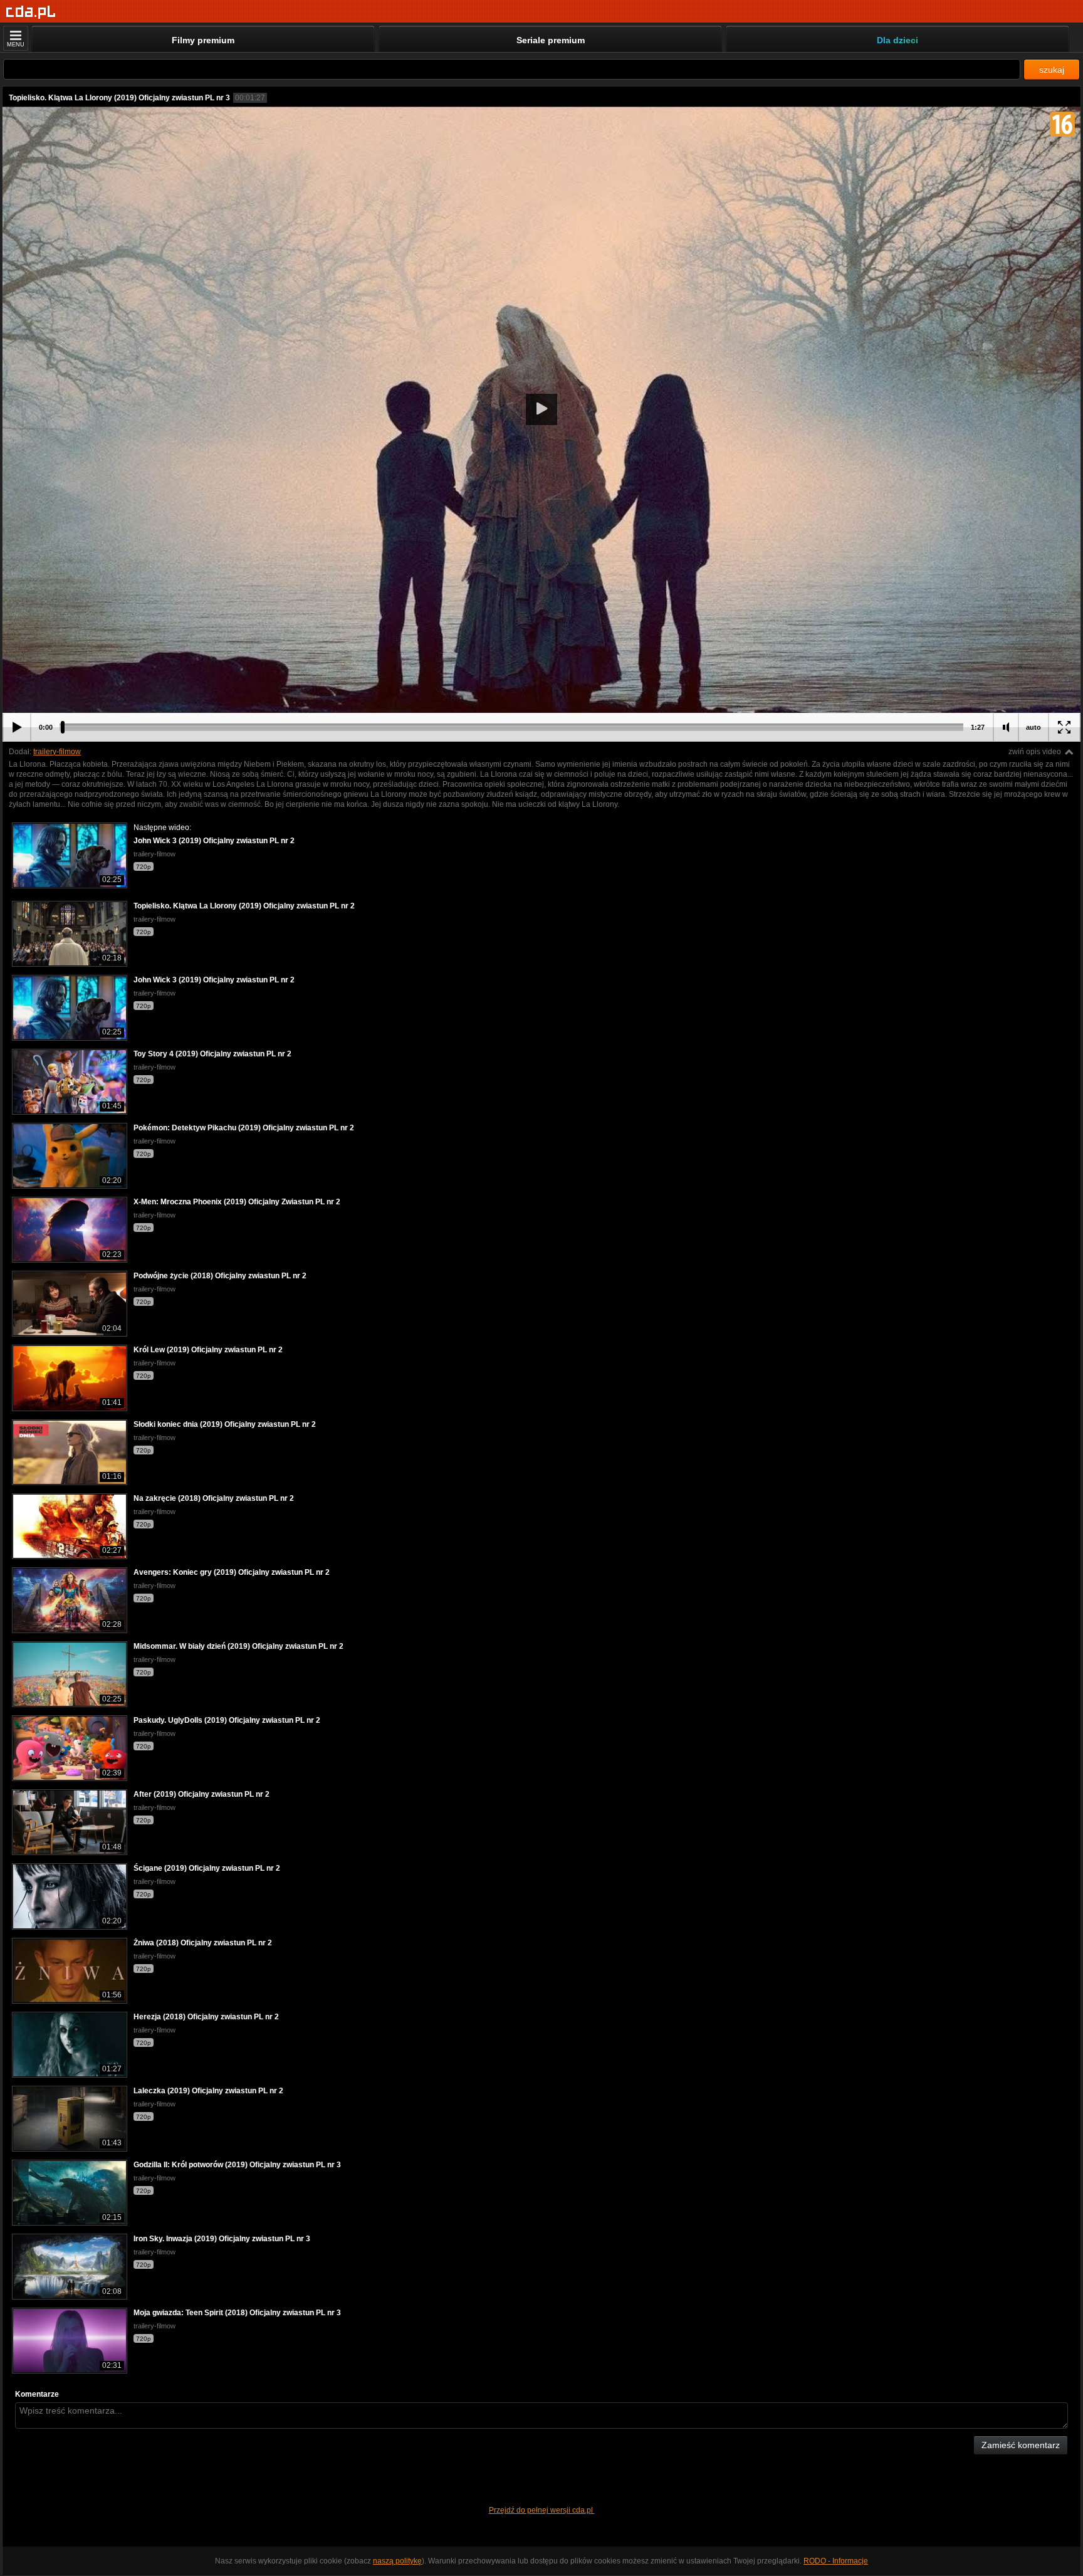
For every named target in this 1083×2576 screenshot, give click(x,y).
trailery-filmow (57, 752)
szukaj (1052, 70)
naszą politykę (397, 2561)
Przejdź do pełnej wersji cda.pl (542, 2510)
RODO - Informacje (836, 2561)
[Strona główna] (31, 12)
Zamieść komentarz (1021, 2445)
